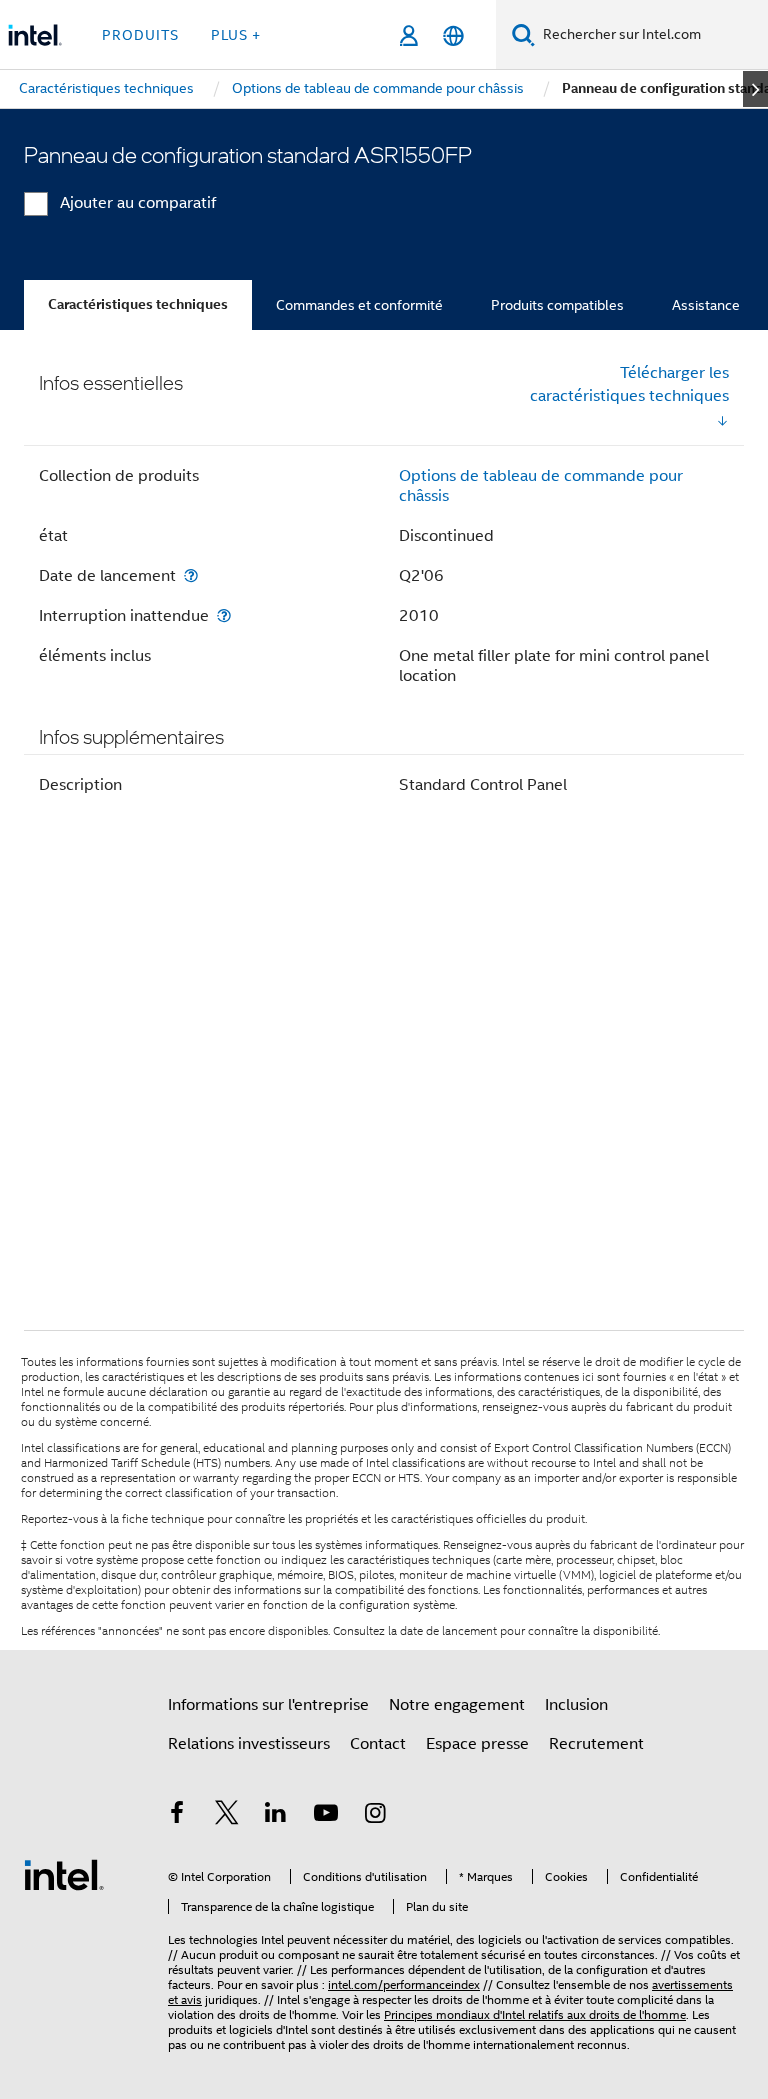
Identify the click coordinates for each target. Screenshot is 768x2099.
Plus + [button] (236, 35)
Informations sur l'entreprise (268, 1705)
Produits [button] (140, 35)
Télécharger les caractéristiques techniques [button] (629, 384)
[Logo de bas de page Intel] (64, 1874)
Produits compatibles (557, 305)
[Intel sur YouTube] (326, 1816)
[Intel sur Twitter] (227, 1816)
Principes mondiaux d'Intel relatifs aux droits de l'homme (535, 2014)
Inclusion (576, 1705)
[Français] (453, 35)
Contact (378, 1744)
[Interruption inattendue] (224, 615)
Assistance (706, 305)
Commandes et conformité (359, 305)
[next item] (755, 89)
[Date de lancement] (191, 575)
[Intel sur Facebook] (177, 1816)
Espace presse (477, 1744)
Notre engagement (457, 1705)
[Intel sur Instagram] (375, 1816)
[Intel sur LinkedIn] (276, 1816)
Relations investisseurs (249, 1744)
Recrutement (596, 1744)
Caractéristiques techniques (138, 304)
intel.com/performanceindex (404, 1984)
